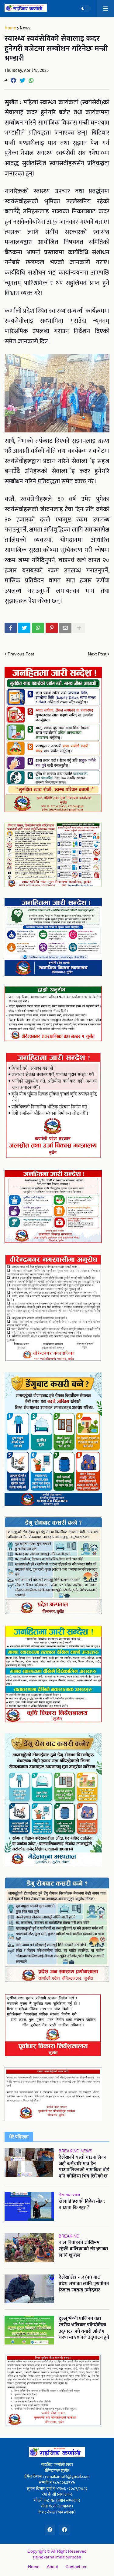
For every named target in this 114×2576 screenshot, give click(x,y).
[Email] (65, 628)
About (52, 2567)
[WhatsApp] (31, 80)
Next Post (97, 654)
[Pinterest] (52, 628)
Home (10, 28)
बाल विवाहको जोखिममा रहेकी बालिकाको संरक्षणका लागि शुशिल (83, 2249)
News (25, 28)
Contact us (76, 2567)
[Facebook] (13, 80)
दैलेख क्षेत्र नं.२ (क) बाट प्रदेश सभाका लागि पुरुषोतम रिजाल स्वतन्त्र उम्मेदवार (84, 2284)
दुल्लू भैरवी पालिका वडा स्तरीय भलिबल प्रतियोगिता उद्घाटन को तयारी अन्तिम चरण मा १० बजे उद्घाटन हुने (84, 2328)
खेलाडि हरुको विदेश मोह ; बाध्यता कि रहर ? (82, 2205)
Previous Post (21, 654)
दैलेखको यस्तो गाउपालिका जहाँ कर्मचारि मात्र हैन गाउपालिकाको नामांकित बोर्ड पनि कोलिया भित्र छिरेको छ (84, 2167)
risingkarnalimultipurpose (57, 2557)
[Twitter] (22, 80)
